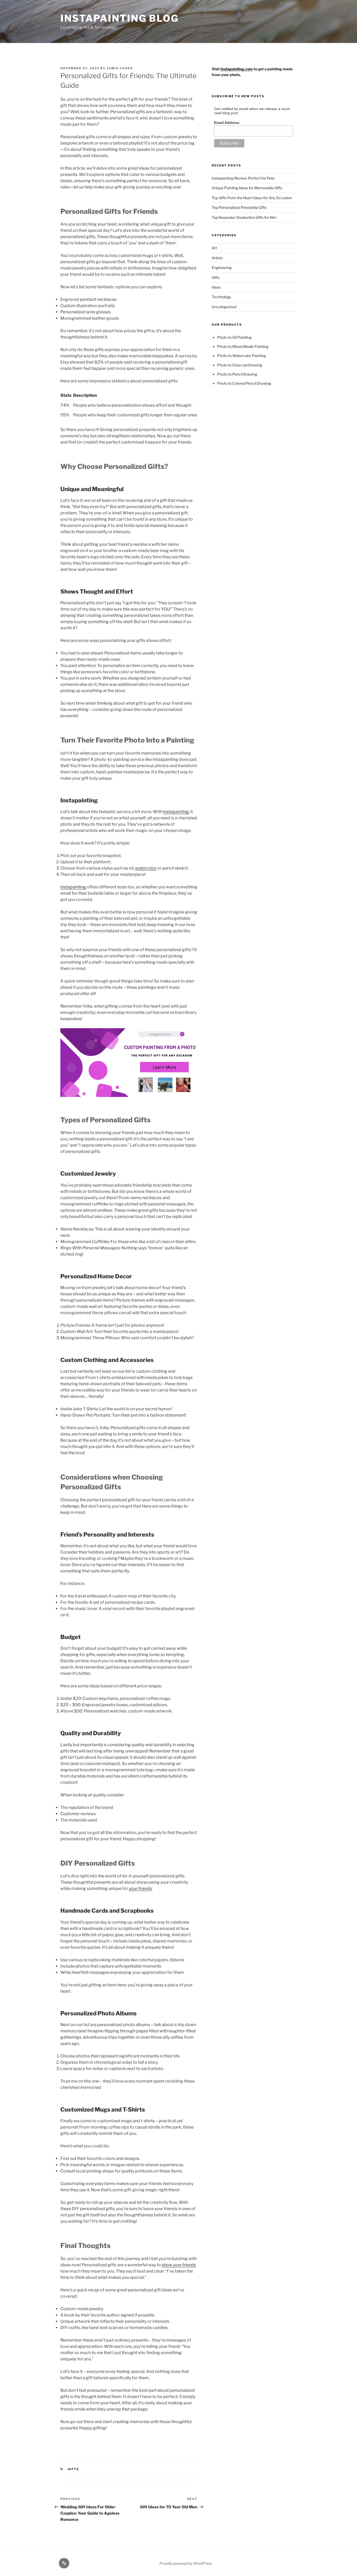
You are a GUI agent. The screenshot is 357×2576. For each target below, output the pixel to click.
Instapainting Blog (120, 18)
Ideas (216, 287)
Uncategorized (224, 307)
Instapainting (176, 812)
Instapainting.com (237, 69)
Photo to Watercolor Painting (241, 356)
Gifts (74, 2469)
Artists (217, 258)
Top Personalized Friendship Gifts (239, 207)
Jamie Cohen (120, 68)
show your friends (179, 2265)
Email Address (227, 123)
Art (214, 248)
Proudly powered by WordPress (186, 2563)
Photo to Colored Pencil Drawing (244, 383)
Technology (221, 297)
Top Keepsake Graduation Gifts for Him (244, 217)
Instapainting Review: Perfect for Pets (243, 178)
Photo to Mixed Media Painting (243, 346)
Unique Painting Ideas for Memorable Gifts (247, 188)
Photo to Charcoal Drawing (240, 365)
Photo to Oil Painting (234, 337)
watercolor (146, 868)
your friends (140, 1888)
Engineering (222, 268)
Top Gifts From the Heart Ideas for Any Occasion (252, 198)
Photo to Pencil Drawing (237, 374)
